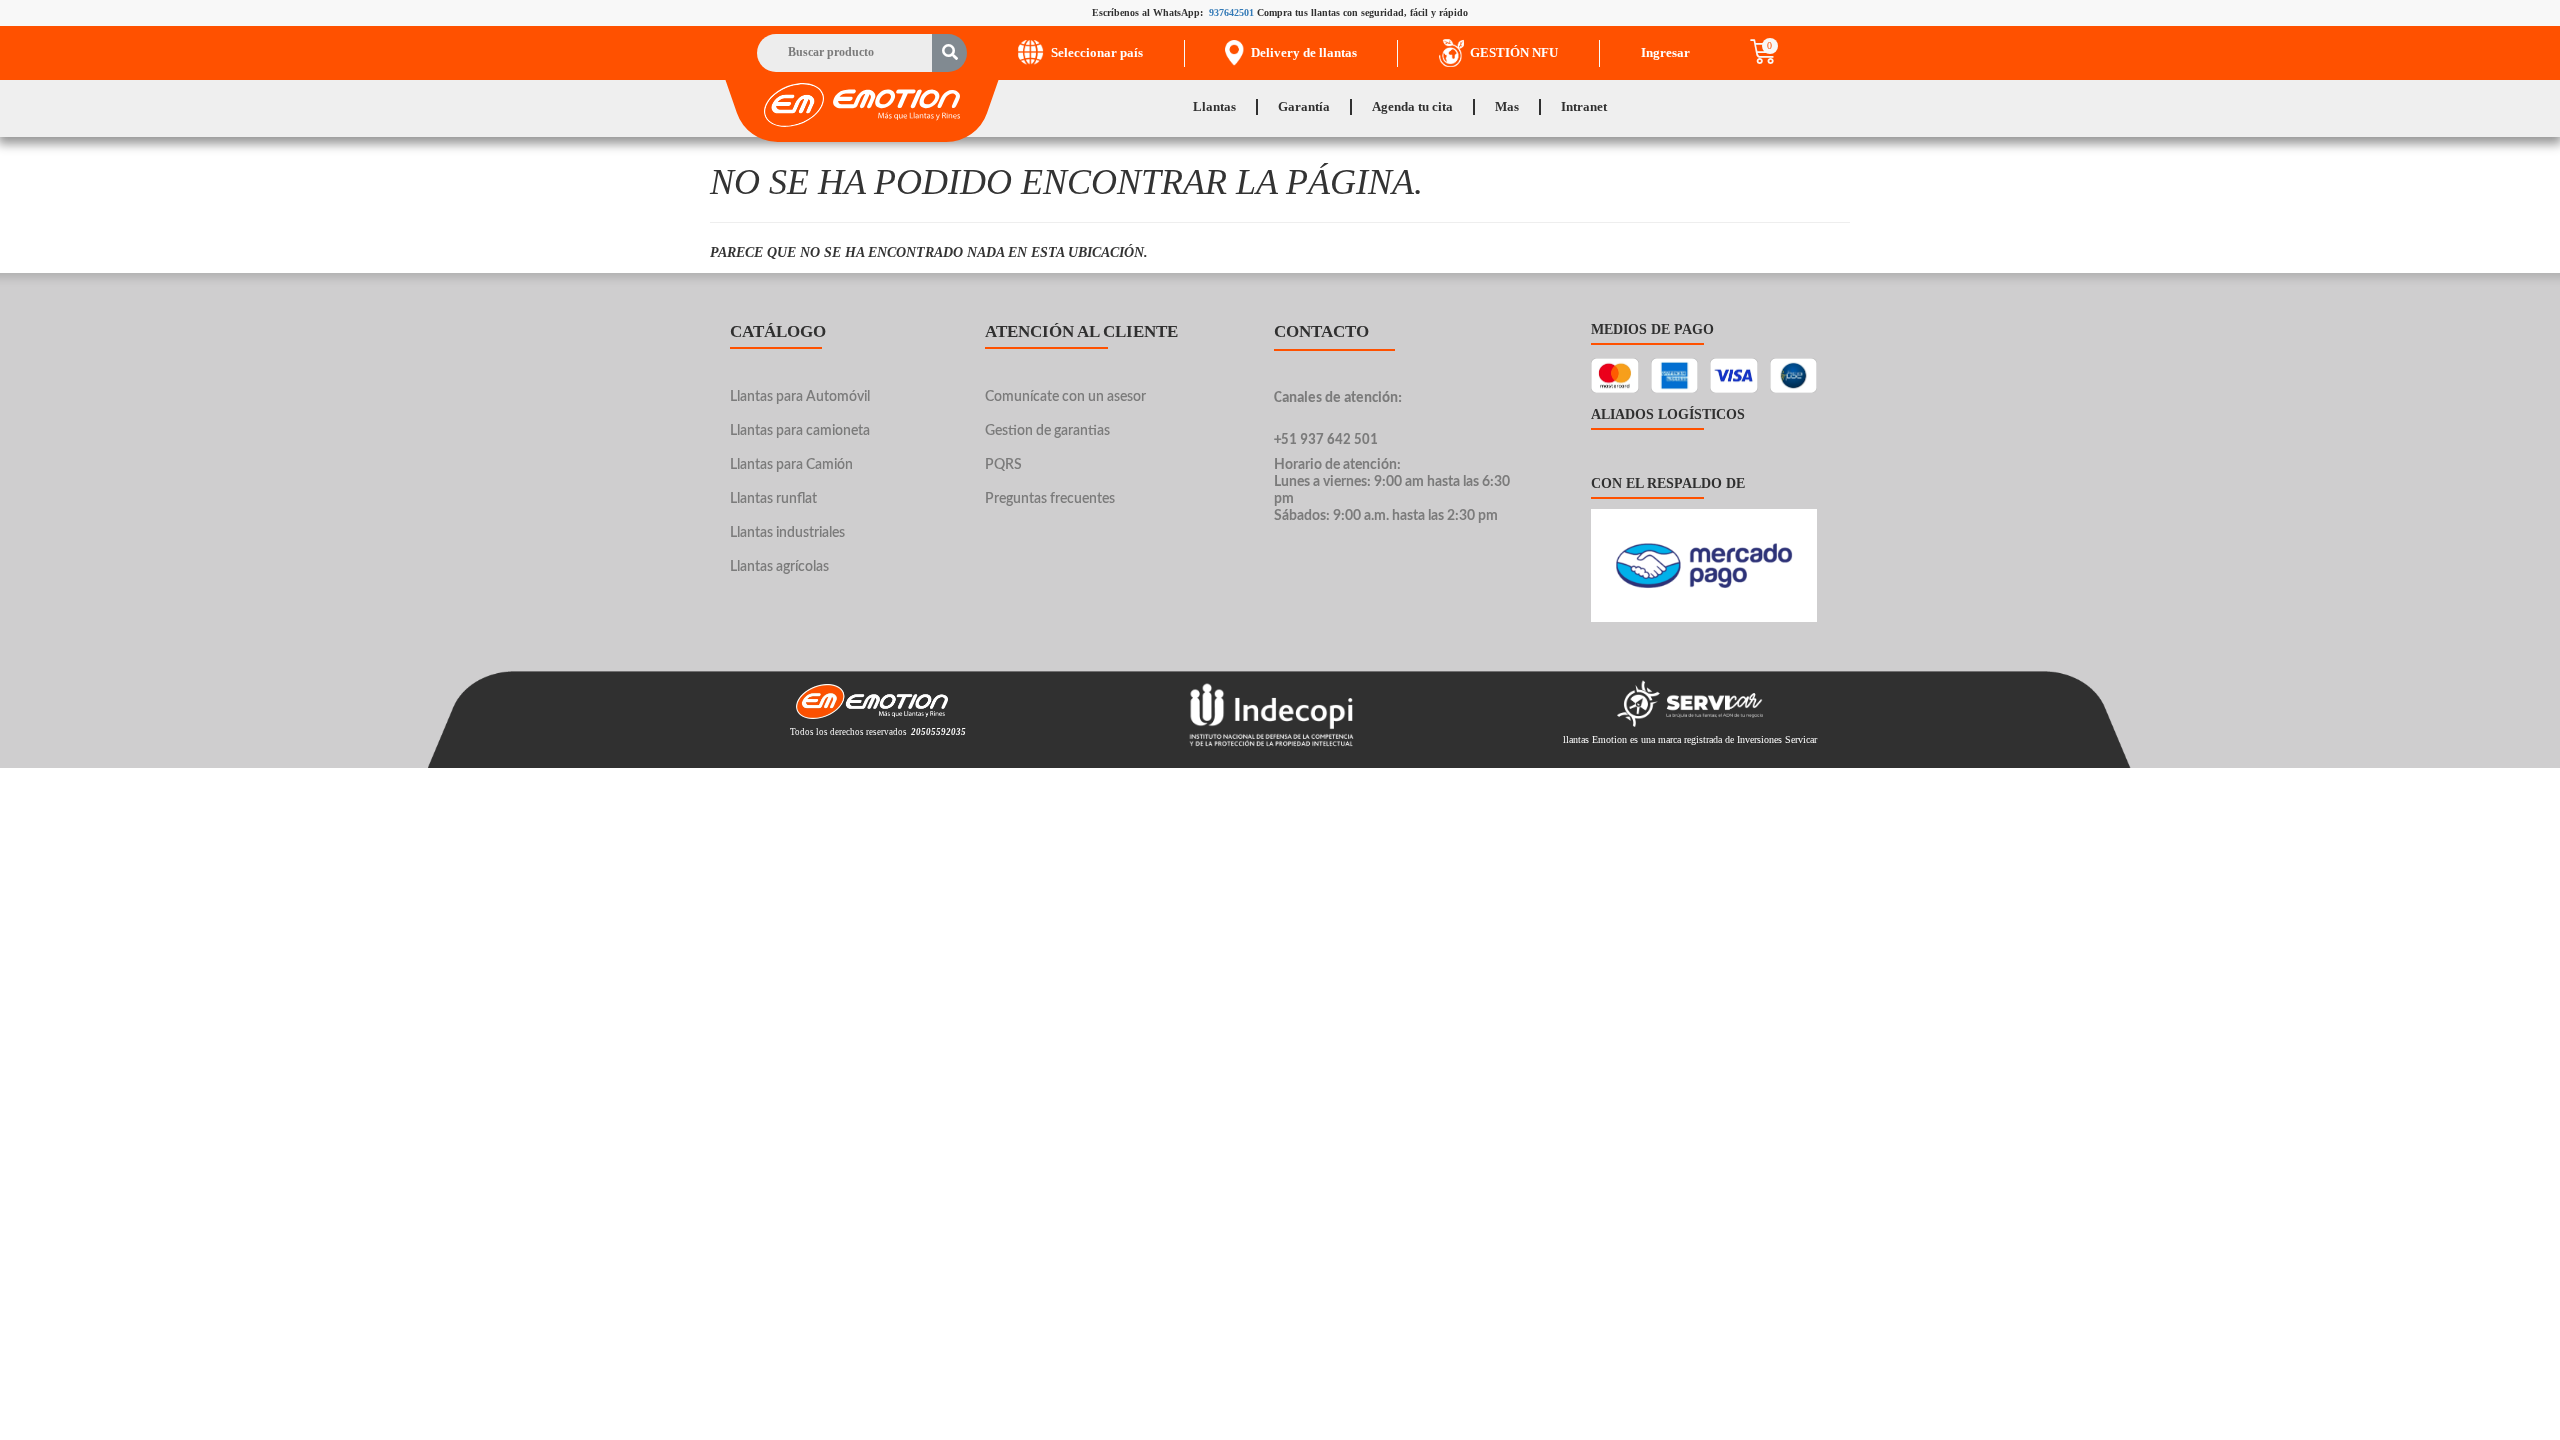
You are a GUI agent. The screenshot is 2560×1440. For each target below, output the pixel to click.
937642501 (1231, 12)
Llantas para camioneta (800, 431)
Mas (1507, 106)
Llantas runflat (773, 499)
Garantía (1304, 106)
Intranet (1584, 106)
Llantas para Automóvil (800, 397)
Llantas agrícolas (779, 567)
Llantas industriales (787, 533)
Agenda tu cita (1412, 106)
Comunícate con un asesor (1065, 397)
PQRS (1003, 465)
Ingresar (1665, 52)
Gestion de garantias (1047, 431)
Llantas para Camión (791, 465)
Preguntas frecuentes (1050, 499)
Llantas (1214, 106)
